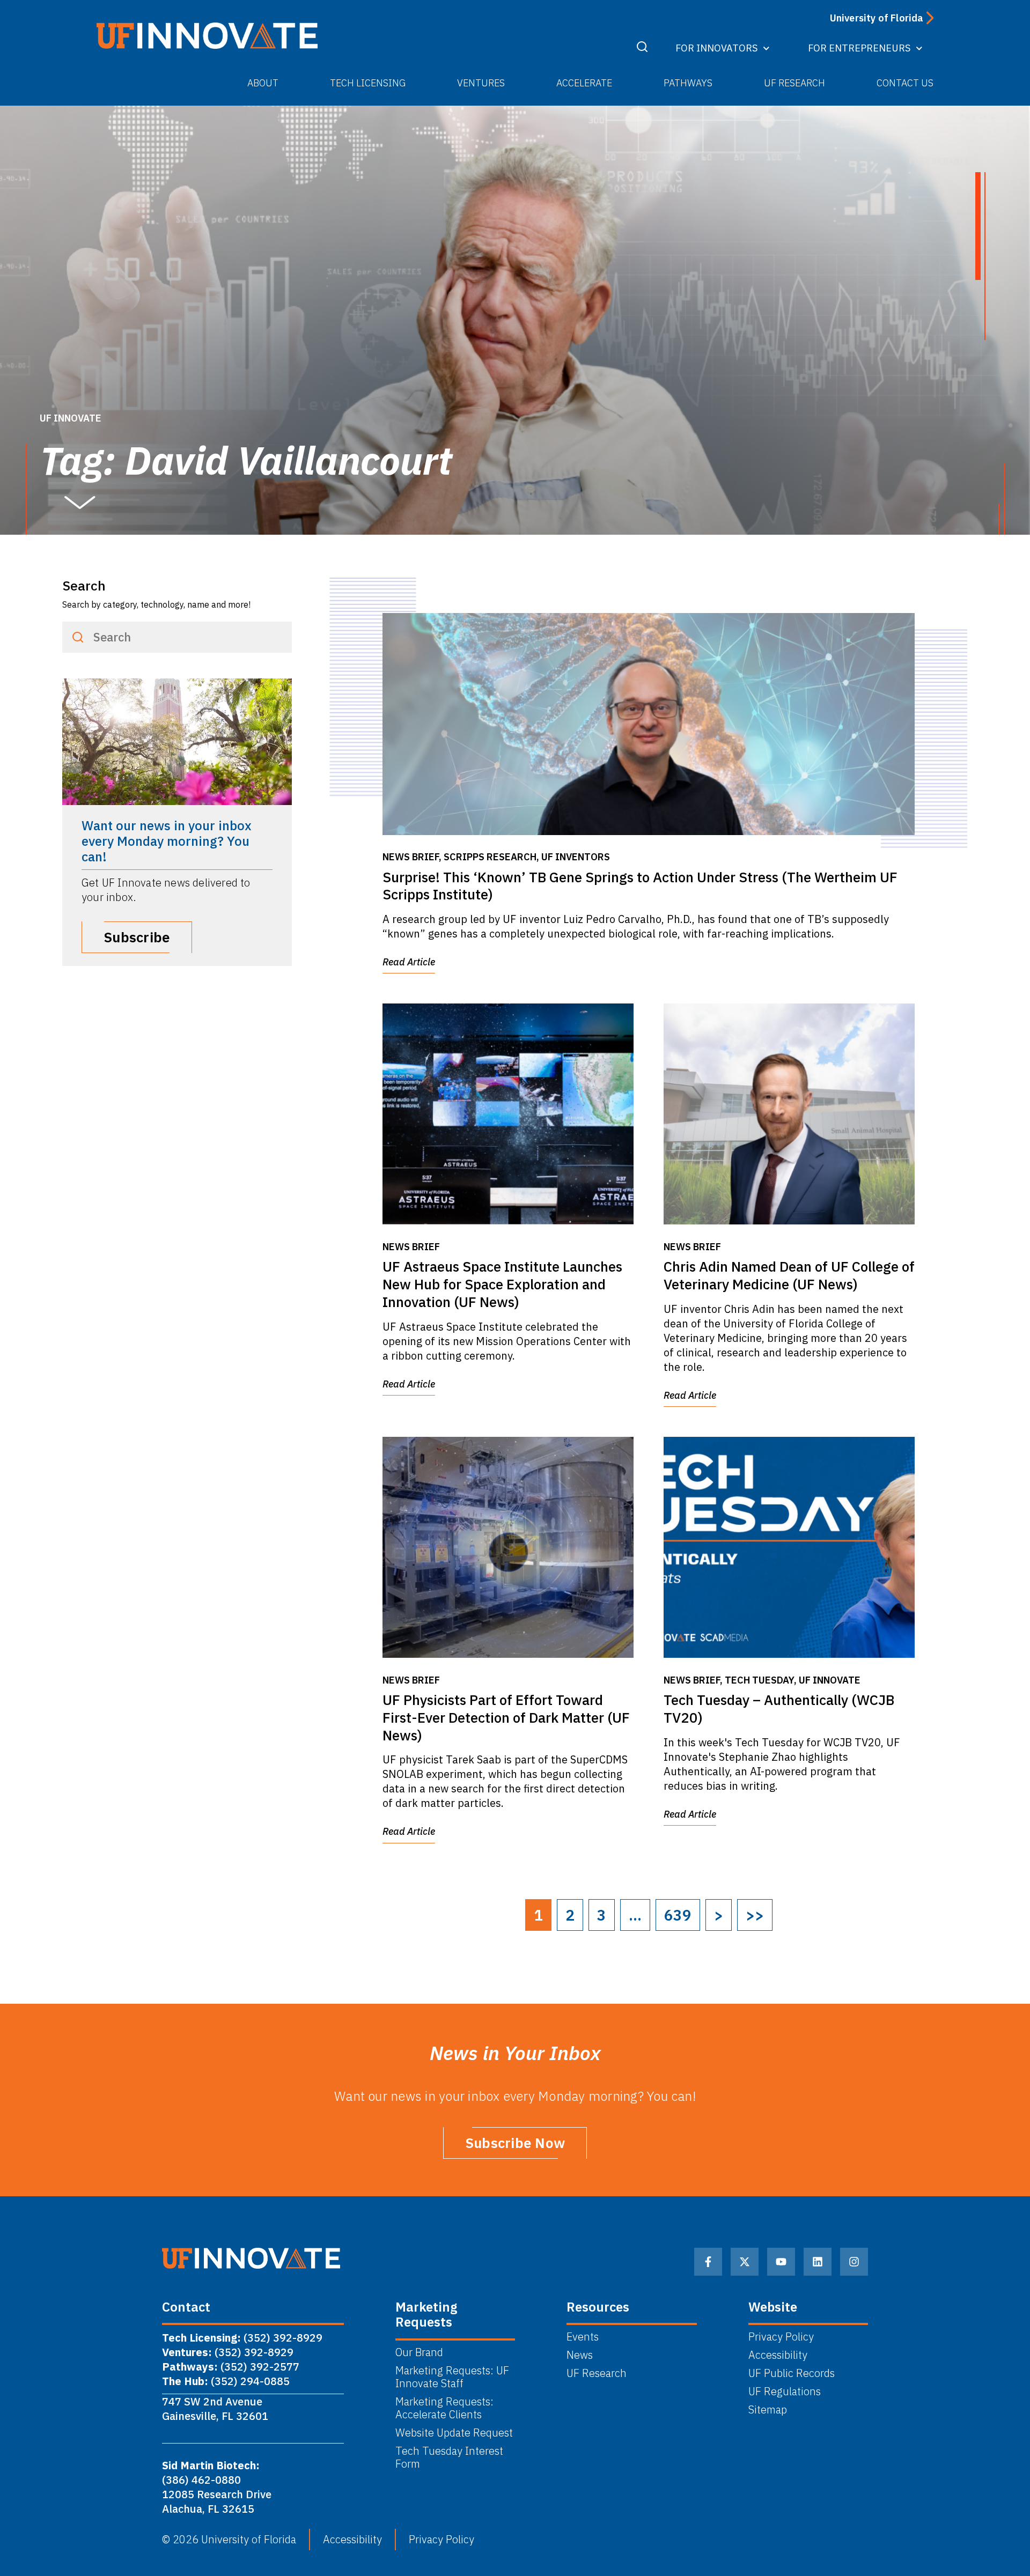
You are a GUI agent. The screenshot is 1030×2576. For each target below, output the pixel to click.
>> (755, 1915)
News (580, 2355)
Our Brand (419, 2352)
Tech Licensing (368, 83)
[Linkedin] (818, 2262)
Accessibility (778, 2355)
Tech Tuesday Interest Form (449, 2457)
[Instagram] (854, 2262)
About (263, 83)
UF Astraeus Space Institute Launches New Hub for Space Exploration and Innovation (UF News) (502, 1284)
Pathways (688, 83)
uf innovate (71, 418)
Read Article (409, 962)
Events (583, 2337)
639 (678, 1915)
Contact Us (905, 83)
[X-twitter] (745, 2262)
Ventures (481, 83)
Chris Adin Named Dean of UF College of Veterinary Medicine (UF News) (789, 1275)
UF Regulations (785, 2392)
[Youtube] (781, 2262)
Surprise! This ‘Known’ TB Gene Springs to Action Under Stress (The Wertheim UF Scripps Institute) (640, 886)
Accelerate (584, 83)
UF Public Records (792, 2373)
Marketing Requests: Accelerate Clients (444, 2408)
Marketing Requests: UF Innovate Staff (452, 2377)
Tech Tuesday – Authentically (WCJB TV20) (779, 1708)
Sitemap (768, 2410)
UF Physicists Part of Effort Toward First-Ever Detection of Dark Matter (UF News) (506, 1717)
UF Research (794, 83)
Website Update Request (454, 2433)
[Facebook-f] (708, 2262)
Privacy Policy (781, 2337)
